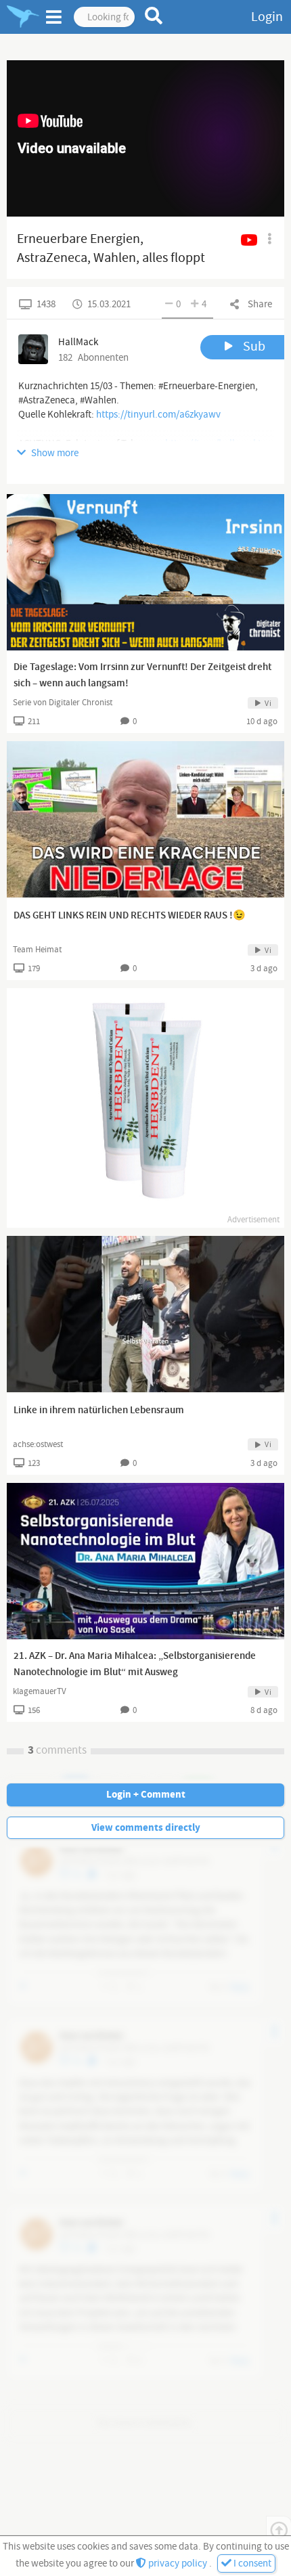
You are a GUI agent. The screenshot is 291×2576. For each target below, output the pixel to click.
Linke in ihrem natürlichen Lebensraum (99, 1411)
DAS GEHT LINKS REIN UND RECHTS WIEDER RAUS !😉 (130, 916)
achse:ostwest (38, 1444)
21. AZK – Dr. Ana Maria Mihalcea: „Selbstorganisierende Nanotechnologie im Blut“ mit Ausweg (135, 1664)
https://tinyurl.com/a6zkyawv (158, 415)
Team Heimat (37, 950)
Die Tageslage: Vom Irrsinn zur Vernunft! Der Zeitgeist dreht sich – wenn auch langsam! (142, 675)
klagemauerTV (40, 1691)
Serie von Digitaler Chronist (63, 703)
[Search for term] (154, 16)
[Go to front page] (23, 17)
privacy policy (178, 2563)
